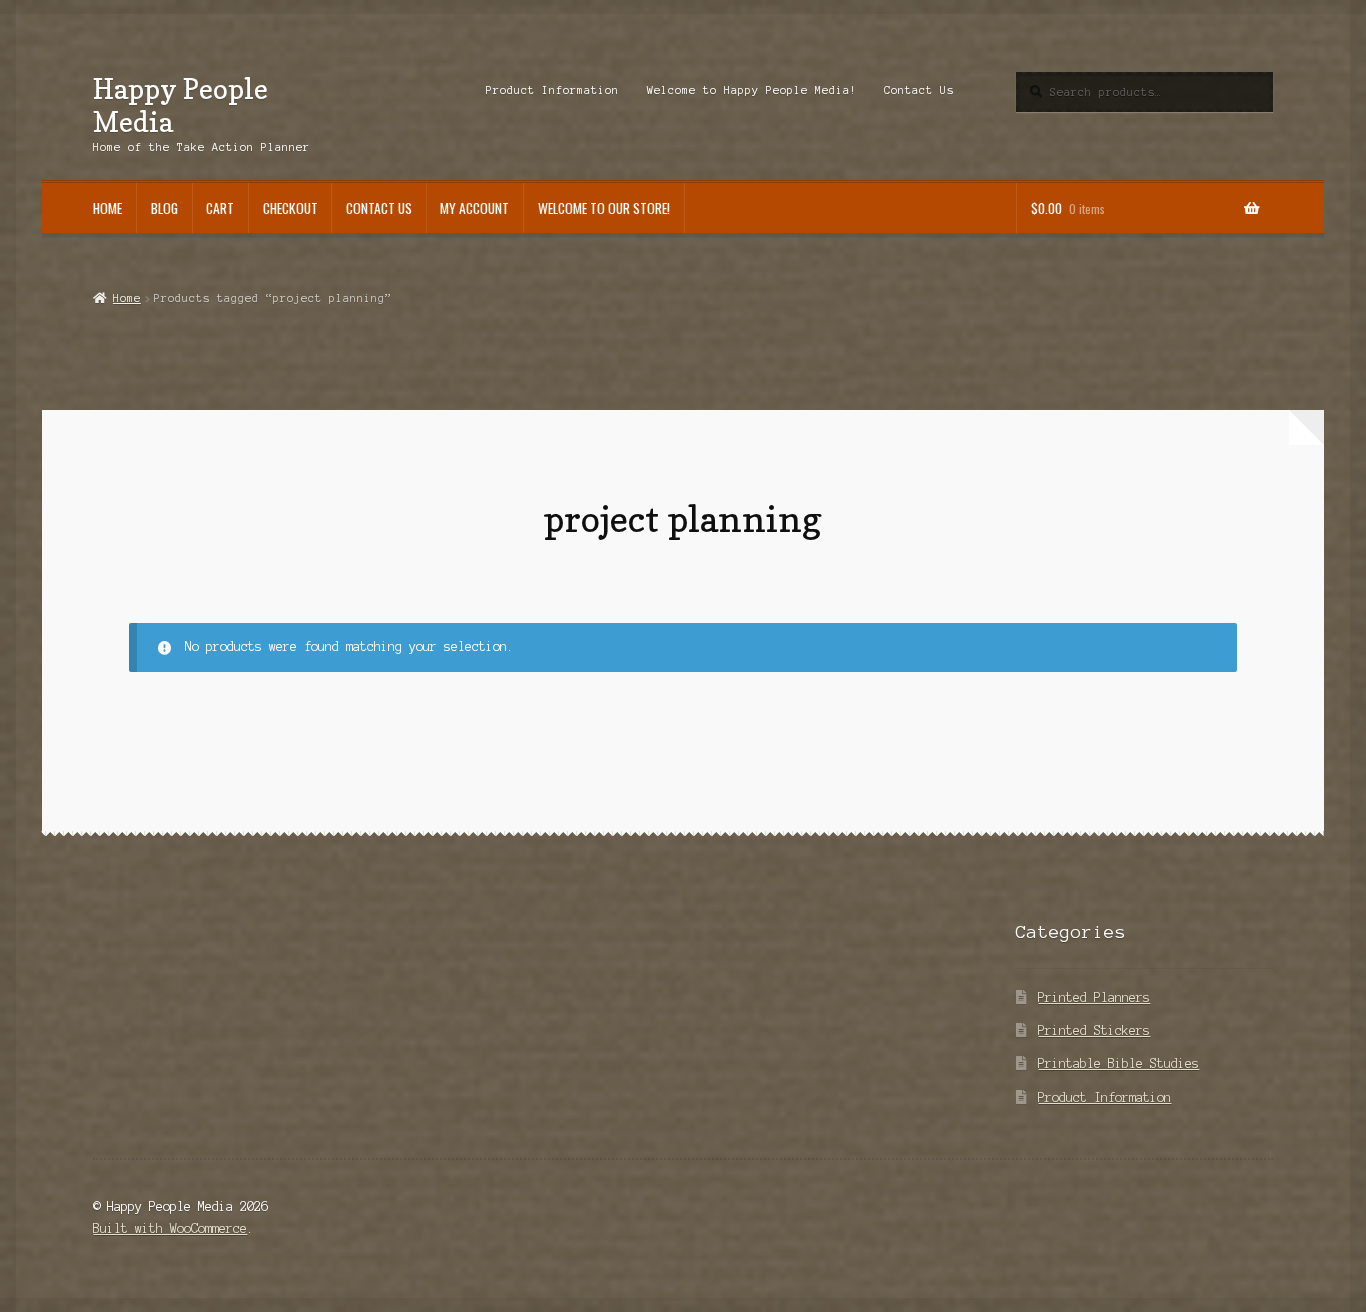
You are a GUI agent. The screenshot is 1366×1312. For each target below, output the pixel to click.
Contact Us (919, 90)
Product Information (552, 90)
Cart (220, 208)
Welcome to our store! (604, 208)
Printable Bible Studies (1118, 1063)
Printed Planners (1094, 997)
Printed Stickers (1094, 1030)
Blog (164, 208)
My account (474, 208)
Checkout (290, 208)
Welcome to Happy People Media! (752, 90)
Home (107, 208)
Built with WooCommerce (170, 1228)
